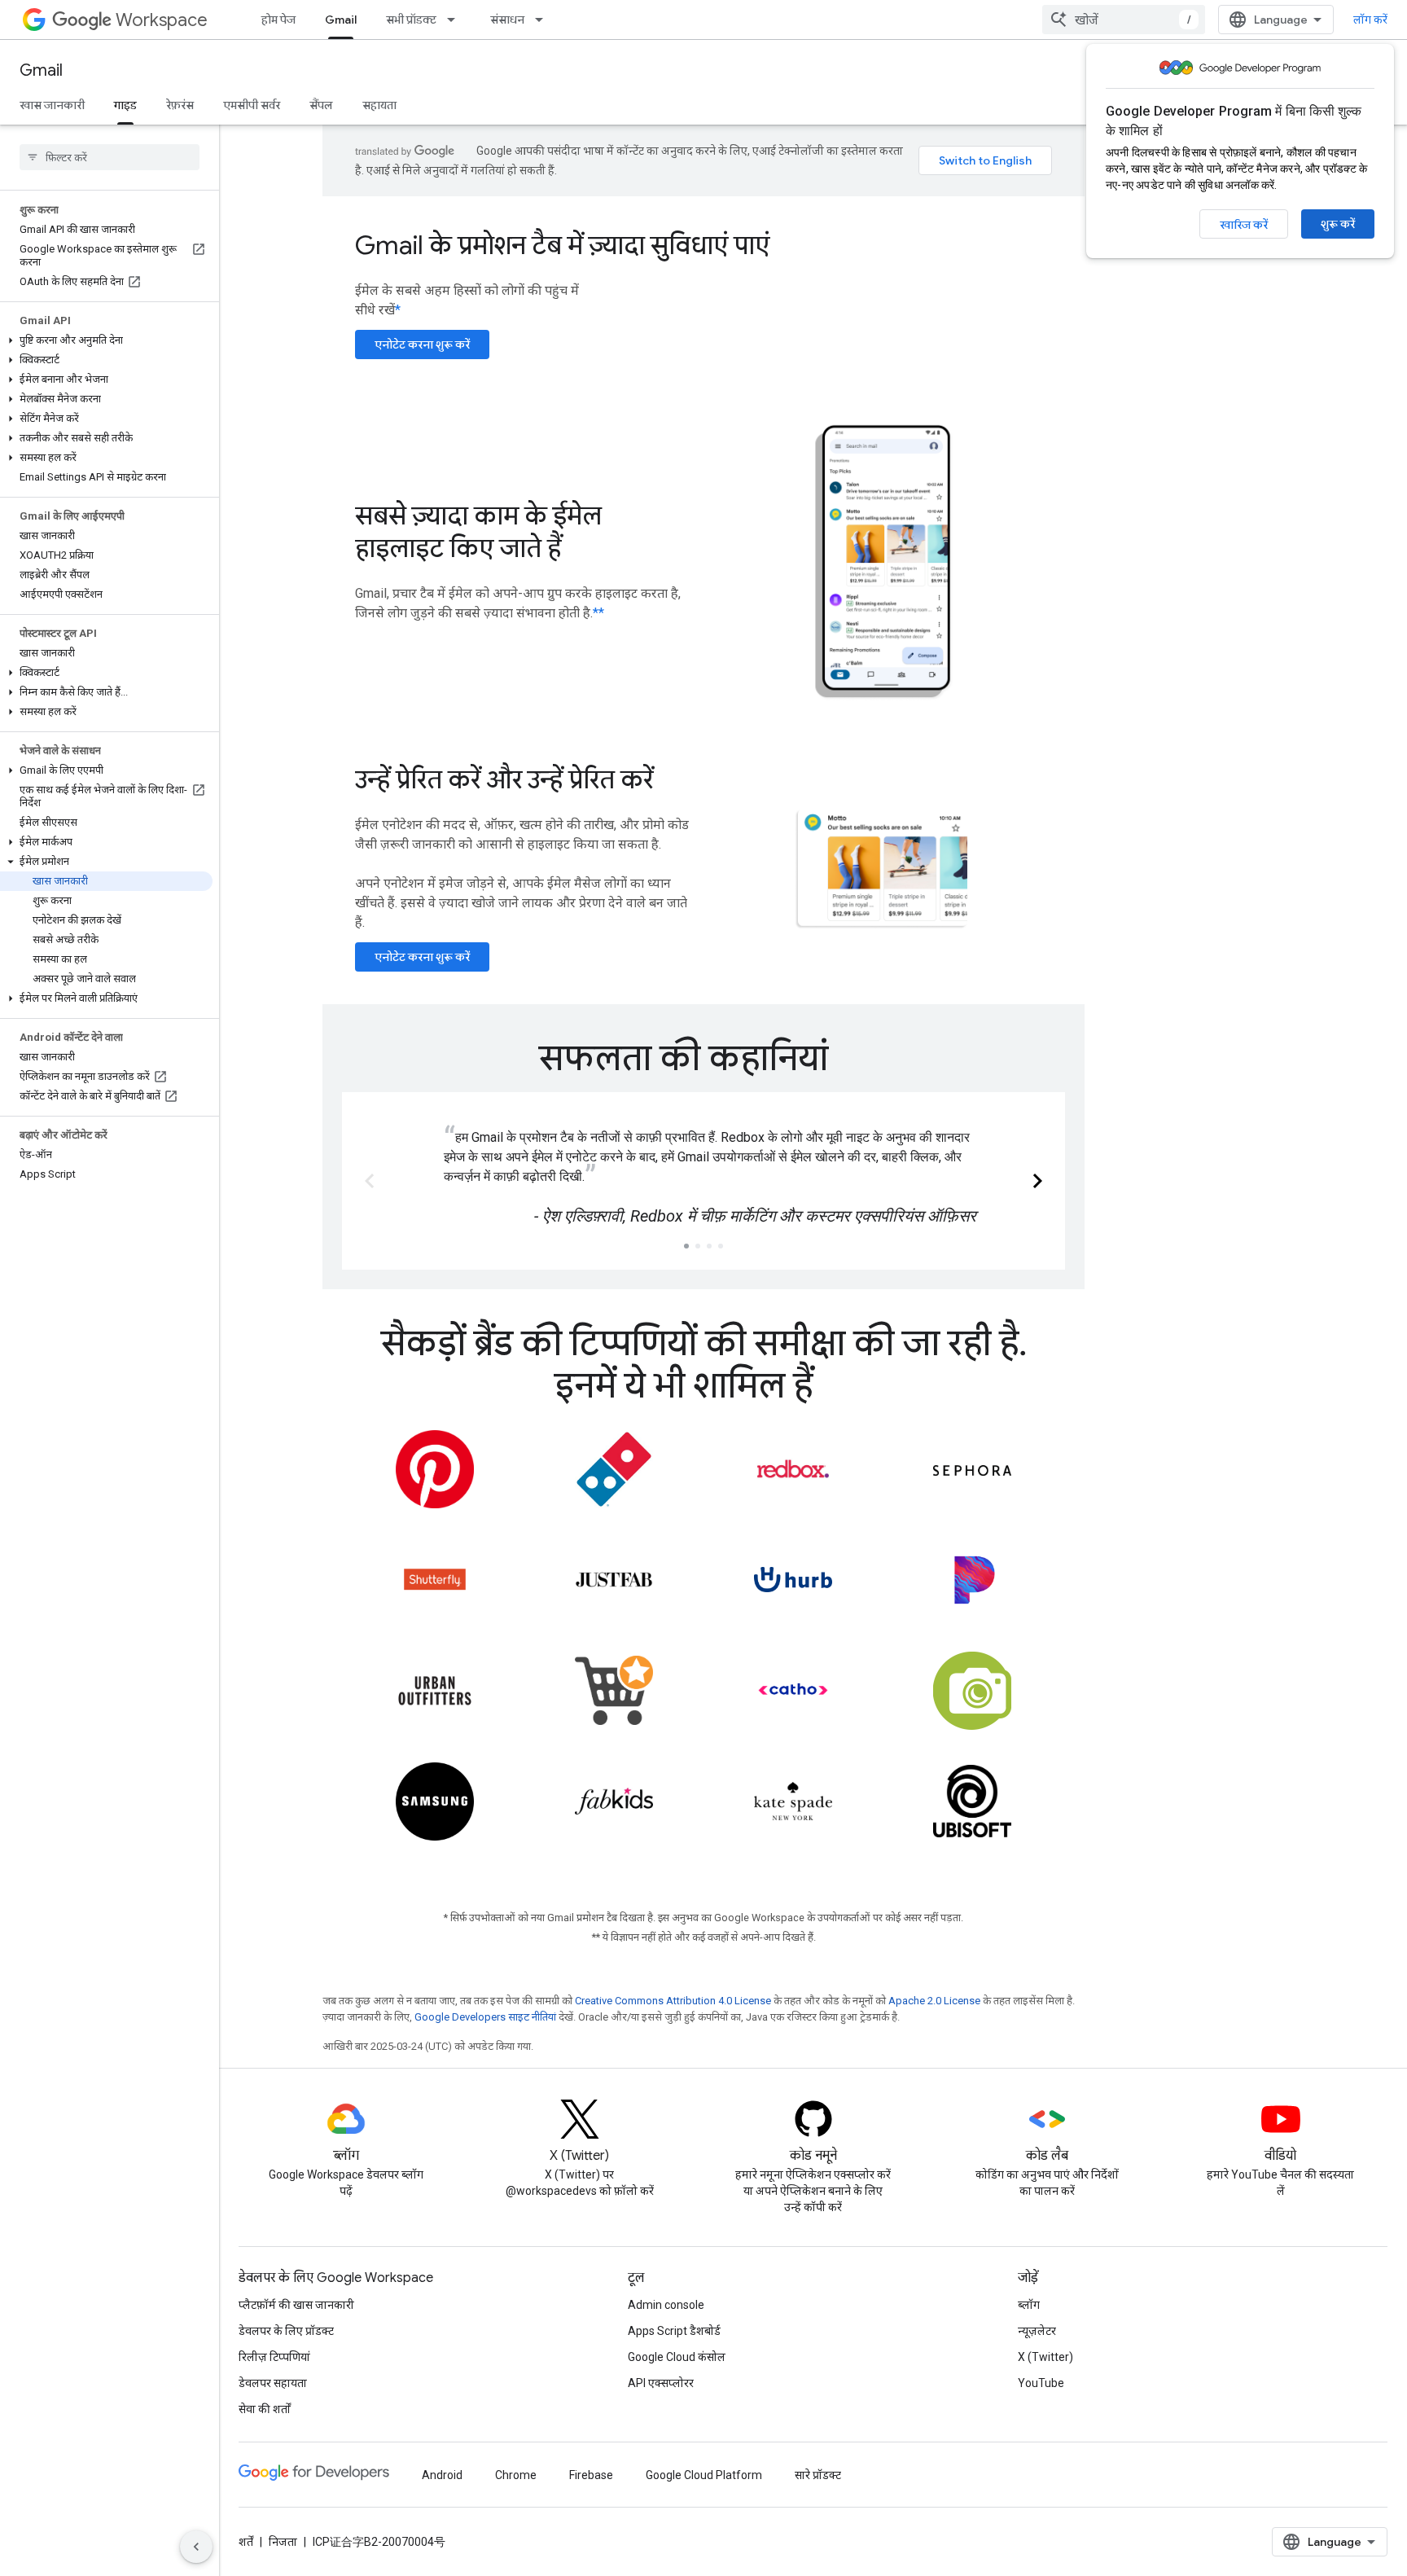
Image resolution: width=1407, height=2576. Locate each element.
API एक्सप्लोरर (661, 2383)
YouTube (1041, 2383)
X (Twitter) (1045, 2357)
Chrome (516, 2475)
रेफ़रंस (180, 105)
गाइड (125, 105)
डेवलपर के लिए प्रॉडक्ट (286, 2331)
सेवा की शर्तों (265, 2409)
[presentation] (703, 1058)
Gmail (341, 20)
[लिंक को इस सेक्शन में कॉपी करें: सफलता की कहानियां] (853, 1061)
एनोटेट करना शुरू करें (422, 344)
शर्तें (246, 2542)
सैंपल (321, 105)
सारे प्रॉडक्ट (818, 2475)
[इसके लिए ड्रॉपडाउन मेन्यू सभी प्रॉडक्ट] (456, 20)
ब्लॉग (1029, 2305)
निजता (283, 2542)
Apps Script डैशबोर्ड (674, 2331)
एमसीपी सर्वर (252, 105)
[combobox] (1124, 20)
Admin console (666, 2305)
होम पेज (278, 20)
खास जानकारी (52, 105)
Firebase (591, 2475)
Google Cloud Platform (704, 2475)
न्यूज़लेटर (1037, 2331)
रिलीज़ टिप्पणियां (274, 2357)
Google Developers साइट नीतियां (485, 2017)
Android (442, 2475)
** (598, 613)
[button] (106, 340)
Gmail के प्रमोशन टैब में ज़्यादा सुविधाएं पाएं (562, 245)
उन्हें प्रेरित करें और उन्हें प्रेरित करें (504, 779)
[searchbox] (110, 157)
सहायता (379, 105)
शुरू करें (1338, 224)
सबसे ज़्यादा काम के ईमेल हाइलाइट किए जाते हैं (478, 532)
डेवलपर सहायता (273, 2383)
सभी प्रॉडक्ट (411, 20)
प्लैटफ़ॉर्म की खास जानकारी (296, 2305)
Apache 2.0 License (934, 2001)
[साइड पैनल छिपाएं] (196, 2547)
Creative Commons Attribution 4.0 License (673, 2001)
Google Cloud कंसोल (677, 2357)
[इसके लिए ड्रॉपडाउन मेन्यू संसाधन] (544, 20)
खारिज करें (1244, 225)
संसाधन (507, 20)
